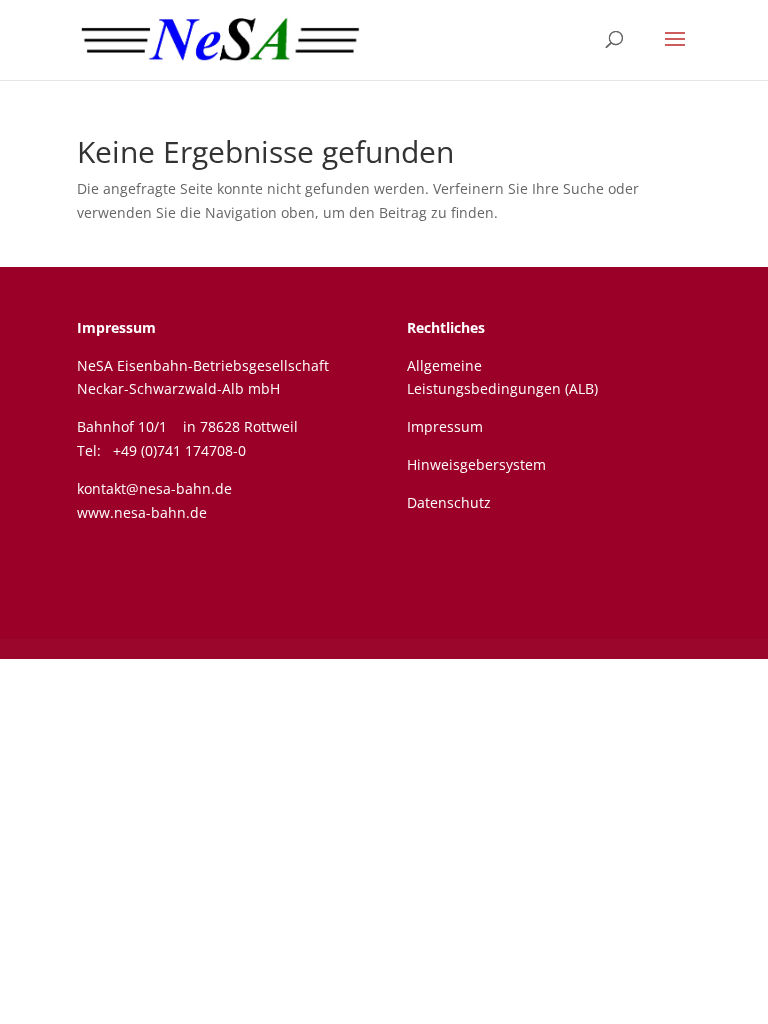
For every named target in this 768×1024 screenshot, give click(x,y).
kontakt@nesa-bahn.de (154, 488)
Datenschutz (449, 502)
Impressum (116, 327)
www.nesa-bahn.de (142, 512)
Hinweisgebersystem (476, 464)
